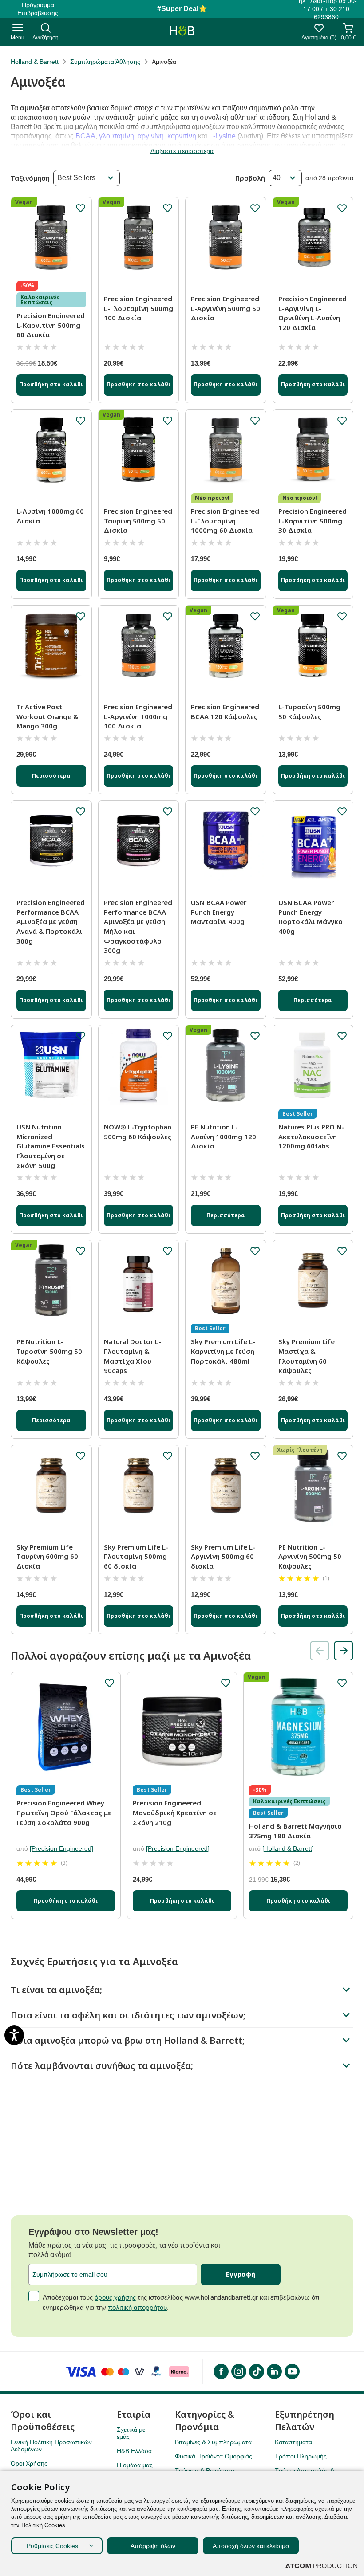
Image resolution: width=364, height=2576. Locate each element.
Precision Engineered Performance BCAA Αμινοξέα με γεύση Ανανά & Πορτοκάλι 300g (51, 922)
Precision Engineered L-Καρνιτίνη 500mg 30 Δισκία (313, 521)
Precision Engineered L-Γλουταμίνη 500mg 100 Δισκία (138, 308)
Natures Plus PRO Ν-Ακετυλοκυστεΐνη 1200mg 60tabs (311, 1136)
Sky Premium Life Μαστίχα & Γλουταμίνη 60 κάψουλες (307, 1356)
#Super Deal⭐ (182, 9)
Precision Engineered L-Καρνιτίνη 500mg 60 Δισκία (51, 325)
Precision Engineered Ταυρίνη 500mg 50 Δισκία (138, 521)
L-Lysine (222, 136)
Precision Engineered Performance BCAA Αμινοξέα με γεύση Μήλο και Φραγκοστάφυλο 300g (138, 926)
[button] (344, 1651)
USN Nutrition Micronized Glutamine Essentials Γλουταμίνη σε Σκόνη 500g (51, 1146)
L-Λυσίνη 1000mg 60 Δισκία (50, 516)
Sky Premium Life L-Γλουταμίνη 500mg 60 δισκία (136, 1556)
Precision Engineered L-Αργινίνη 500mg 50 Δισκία (226, 308)
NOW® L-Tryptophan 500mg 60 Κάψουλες (138, 1132)
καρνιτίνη (182, 136)
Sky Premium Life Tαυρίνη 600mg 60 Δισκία (47, 1556)
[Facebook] (221, 2371)
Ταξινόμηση (30, 178)
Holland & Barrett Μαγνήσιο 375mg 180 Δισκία (295, 1831)
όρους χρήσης (115, 2297)
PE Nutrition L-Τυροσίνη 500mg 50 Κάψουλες (49, 1351)
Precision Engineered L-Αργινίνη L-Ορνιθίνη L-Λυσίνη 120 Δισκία (313, 313)
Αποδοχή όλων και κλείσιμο (251, 2546)
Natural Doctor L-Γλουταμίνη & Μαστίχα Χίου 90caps (133, 1356)
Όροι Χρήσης (29, 2463)
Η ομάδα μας (135, 2465)
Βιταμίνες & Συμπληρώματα (213, 2442)
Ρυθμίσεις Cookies (52, 2546)
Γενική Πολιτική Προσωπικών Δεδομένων (51, 2446)
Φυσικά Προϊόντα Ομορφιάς (214, 2456)
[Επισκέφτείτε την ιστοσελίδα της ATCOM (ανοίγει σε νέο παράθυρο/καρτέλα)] (321, 2566)
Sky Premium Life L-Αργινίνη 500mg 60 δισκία (223, 1556)
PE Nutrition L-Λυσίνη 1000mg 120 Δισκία (224, 1136)
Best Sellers (76, 178)
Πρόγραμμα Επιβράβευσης (38, 9)
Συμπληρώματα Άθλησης (105, 62)
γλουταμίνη (117, 136)
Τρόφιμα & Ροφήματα (205, 2470)
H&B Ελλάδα (134, 2451)
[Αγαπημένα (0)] (319, 30)
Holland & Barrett (35, 62)
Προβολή (250, 178)
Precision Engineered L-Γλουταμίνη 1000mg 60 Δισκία (225, 521)
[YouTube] (292, 2371)
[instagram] (238, 2371)
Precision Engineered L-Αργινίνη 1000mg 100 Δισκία (138, 716)
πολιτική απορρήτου (137, 2307)
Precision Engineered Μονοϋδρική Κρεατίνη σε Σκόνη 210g (175, 1812)
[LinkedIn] (274, 2371)
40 (277, 178)
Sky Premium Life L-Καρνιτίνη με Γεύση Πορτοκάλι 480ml (223, 1351)
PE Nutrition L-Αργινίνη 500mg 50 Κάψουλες (310, 1556)
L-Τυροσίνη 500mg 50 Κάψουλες (309, 712)
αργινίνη (151, 136)
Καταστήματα (293, 2442)
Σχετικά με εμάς (131, 2433)
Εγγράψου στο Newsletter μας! (93, 2232)
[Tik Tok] (256, 2371)
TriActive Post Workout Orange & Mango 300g (47, 716)
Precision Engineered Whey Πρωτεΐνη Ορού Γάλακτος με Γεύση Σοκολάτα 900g (64, 1812)
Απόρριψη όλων (153, 2546)
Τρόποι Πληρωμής (301, 2456)
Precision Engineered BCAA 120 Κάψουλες (225, 712)
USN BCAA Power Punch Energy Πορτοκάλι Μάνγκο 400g (311, 917)
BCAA (85, 136)
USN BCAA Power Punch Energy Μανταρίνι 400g (219, 912)
